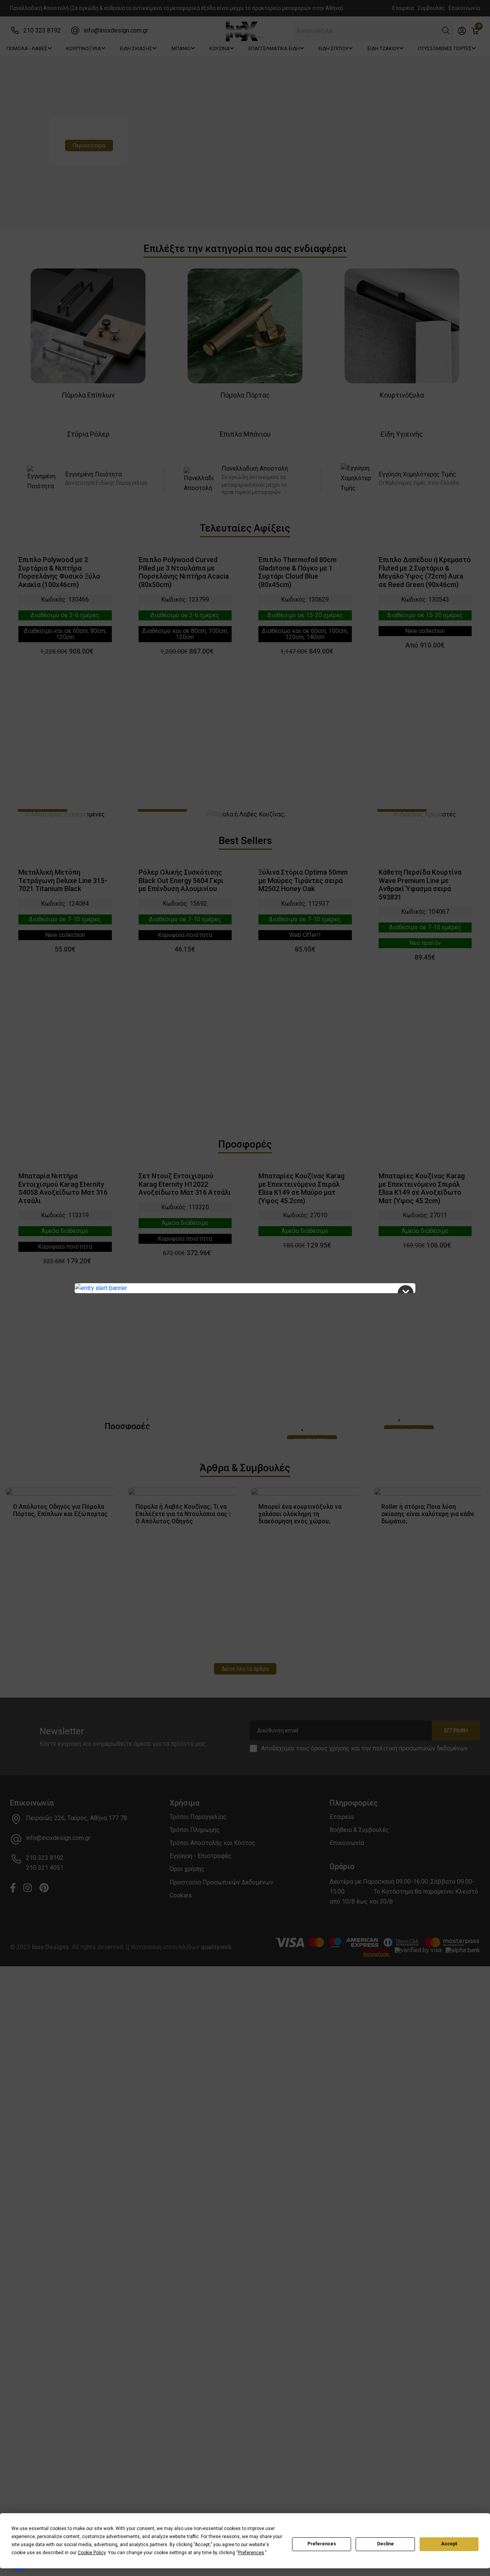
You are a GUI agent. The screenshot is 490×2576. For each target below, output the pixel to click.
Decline (385, 2544)
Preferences (322, 2544)
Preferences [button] (251, 2553)
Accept (449, 2544)
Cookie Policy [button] (92, 2553)
